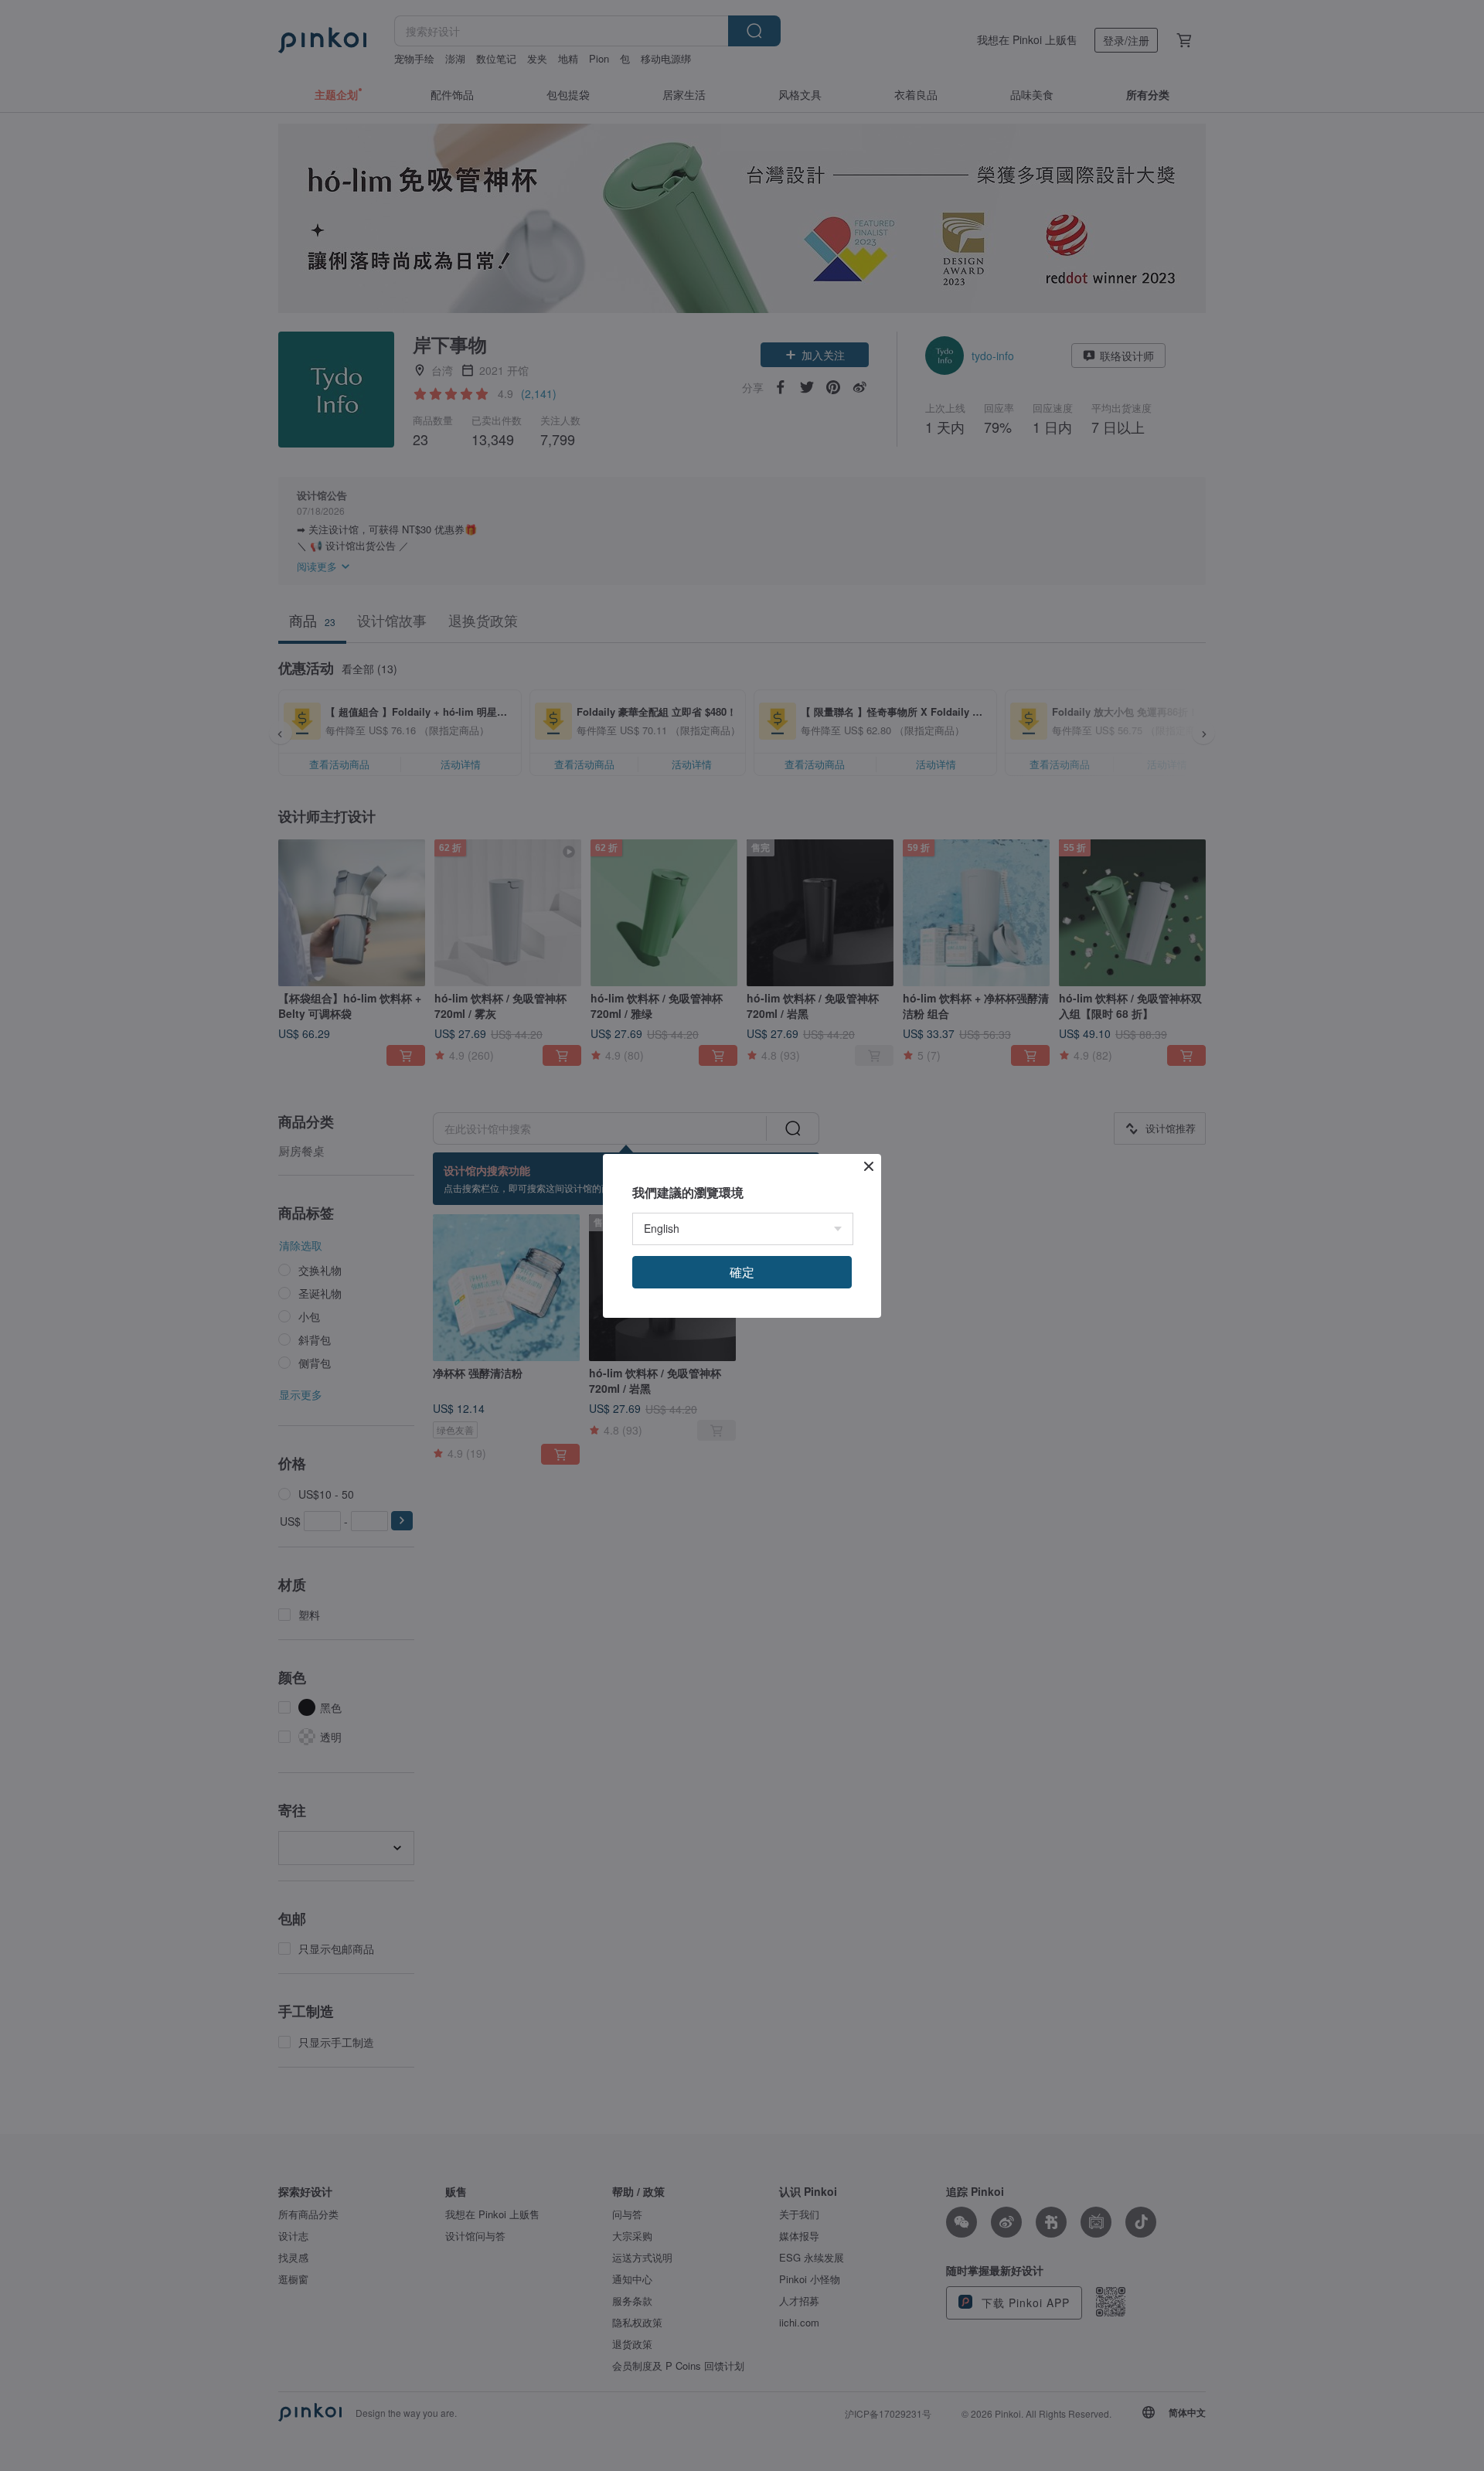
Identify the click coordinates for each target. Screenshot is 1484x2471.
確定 (742, 1272)
